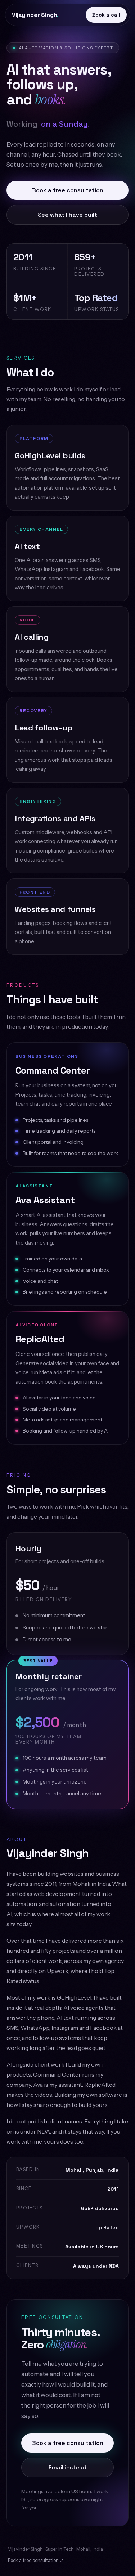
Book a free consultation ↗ (36, 2560)
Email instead (67, 2467)
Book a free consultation (68, 190)
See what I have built (67, 215)
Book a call (106, 15)
